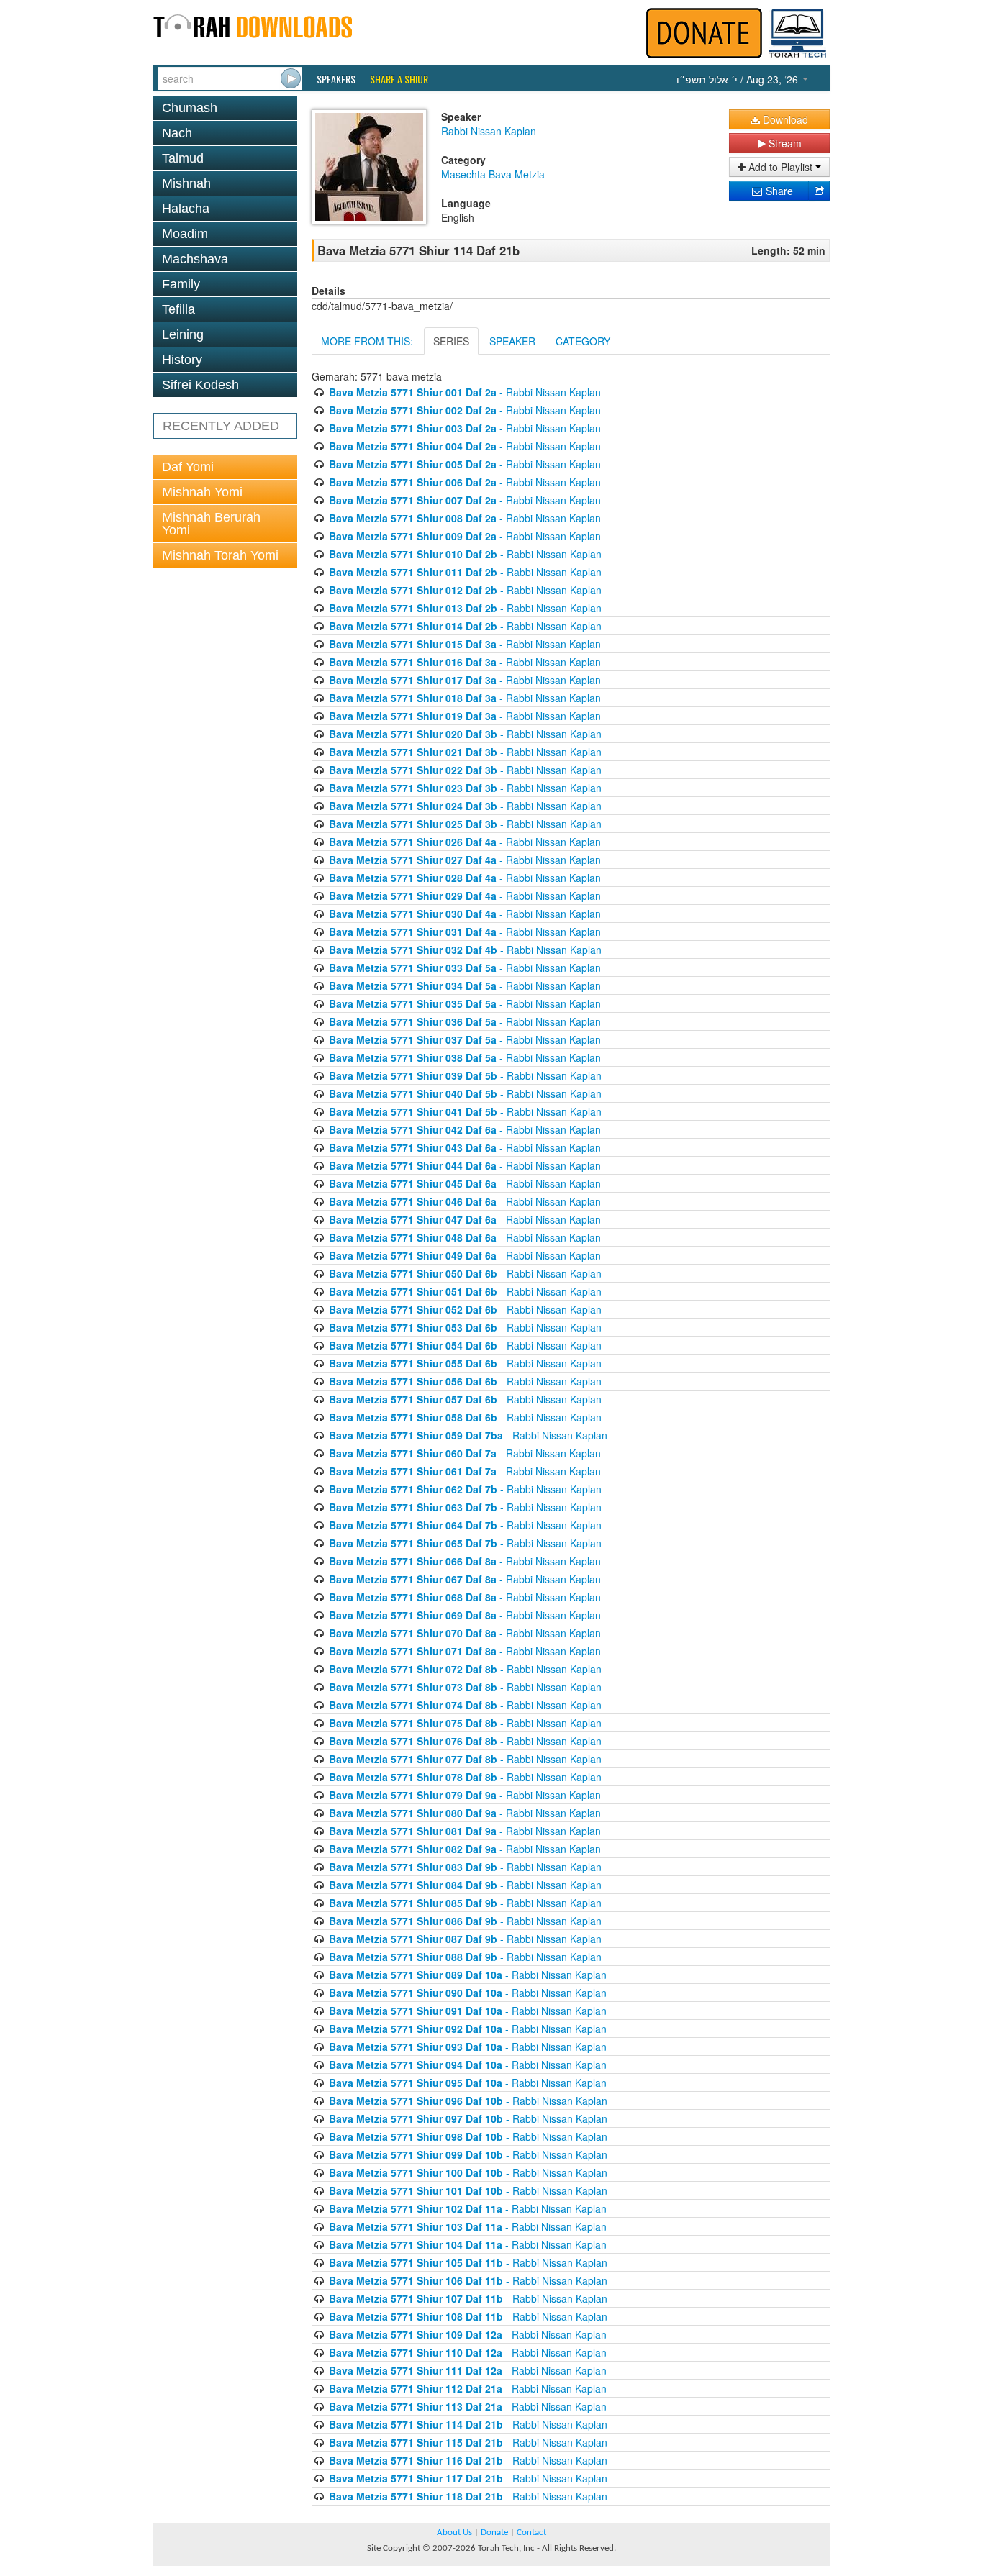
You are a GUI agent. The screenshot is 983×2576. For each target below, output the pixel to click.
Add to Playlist (780, 167)
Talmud (183, 158)
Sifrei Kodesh (200, 385)
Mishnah (186, 183)
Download (784, 119)
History (182, 360)
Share (778, 191)
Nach (177, 133)
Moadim (185, 234)
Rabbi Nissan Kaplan (489, 131)
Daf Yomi (188, 467)
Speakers (336, 79)
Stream (784, 143)
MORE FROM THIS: (367, 341)
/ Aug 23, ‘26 (739, 79)
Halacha (186, 209)
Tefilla (178, 309)
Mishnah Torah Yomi (220, 555)
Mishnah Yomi (202, 492)
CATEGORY (583, 341)
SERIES (451, 341)
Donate (494, 2532)
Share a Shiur (399, 79)
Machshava (195, 259)
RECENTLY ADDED (221, 426)
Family (181, 284)
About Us (454, 2532)
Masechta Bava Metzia (493, 174)
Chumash (190, 108)
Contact (531, 2532)
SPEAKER (512, 341)
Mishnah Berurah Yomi (211, 524)
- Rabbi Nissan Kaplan (465, 392)
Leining (183, 334)
